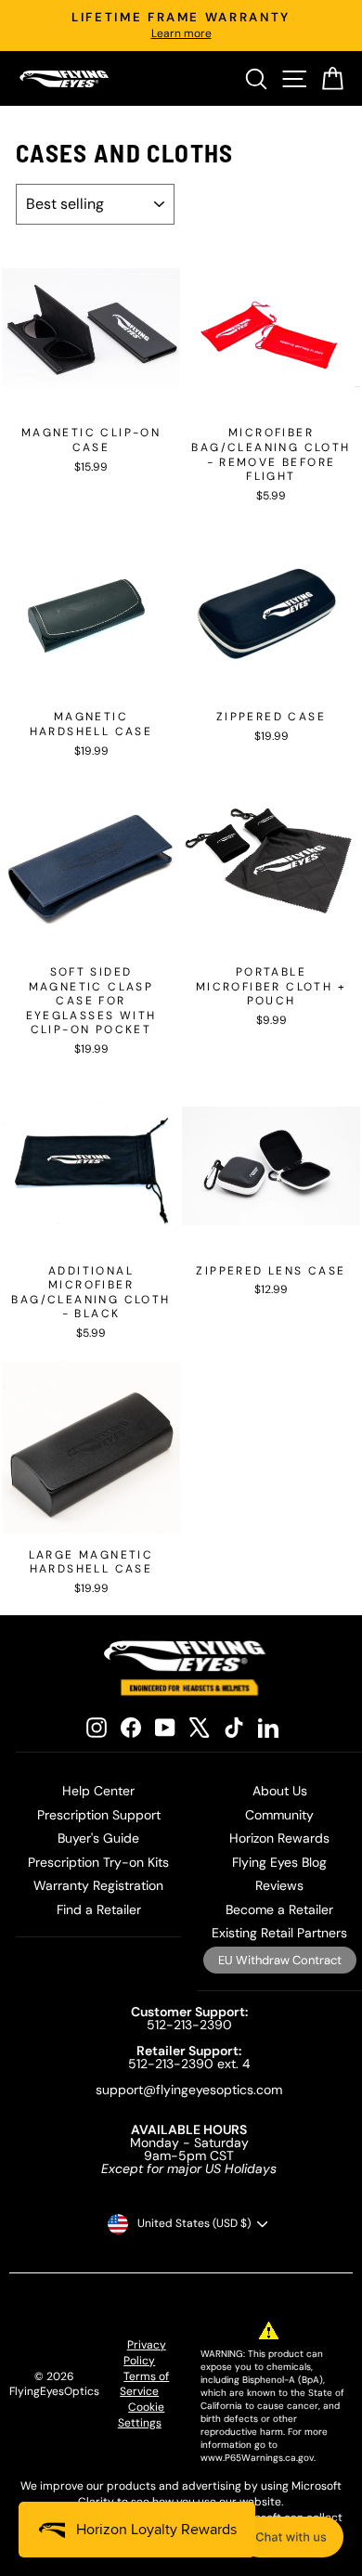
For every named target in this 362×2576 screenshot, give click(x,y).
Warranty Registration (98, 1885)
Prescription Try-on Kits (98, 1862)
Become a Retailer (279, 1909)
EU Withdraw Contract (280, 1960)
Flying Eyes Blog (279, 1862)
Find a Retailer (99, 1909)
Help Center (98, 1791)
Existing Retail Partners (279, 1933)
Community (279, 1815)
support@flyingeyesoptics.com (189, 2090)
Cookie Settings (142, 2415)
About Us (280, 1791)
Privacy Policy (145, 2353)
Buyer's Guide (98, 1838)
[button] (291, 2537)
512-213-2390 (189, 2025)
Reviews (279, 1885)
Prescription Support (99, 1815)
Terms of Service (144, 2384)
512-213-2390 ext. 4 (189, 2064)
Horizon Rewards (279, 1838)
